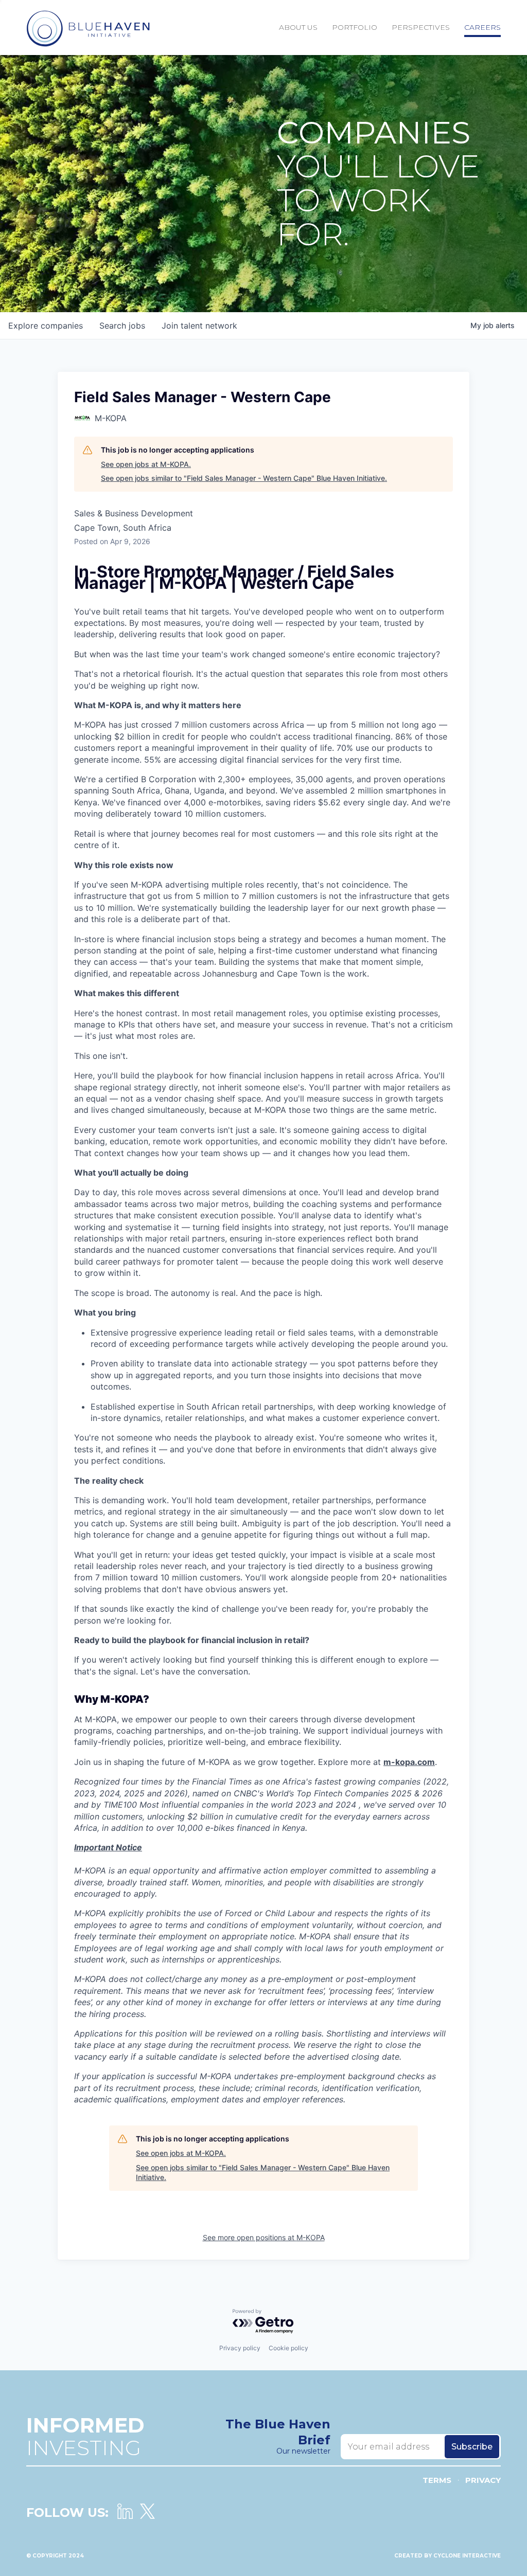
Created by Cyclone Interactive (447, 2556)
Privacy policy (240, 2348)
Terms (437, 2480)
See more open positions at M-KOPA (264, 2237)
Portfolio (355, 27)
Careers (482, 27)
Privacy (483, 2480)
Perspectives (421, 27)
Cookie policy (288, 2348)
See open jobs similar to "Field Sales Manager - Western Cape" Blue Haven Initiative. (244, 478)
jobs (122, 326)
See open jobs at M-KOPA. (146, 464)
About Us (298, 27)
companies (46, 326)
